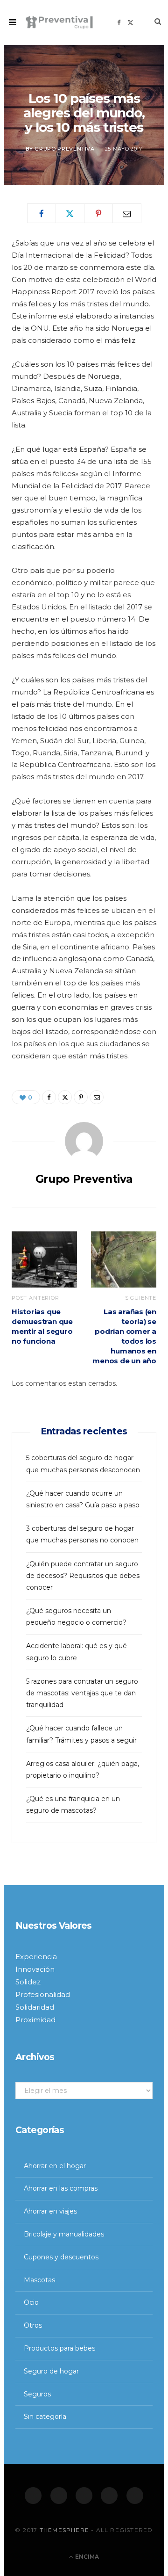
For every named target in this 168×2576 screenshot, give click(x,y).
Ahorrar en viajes (50, 2211)
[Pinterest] (98, 213)
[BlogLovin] (135, 2496)
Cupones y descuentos (61, 2257)
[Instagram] (84, 2496)
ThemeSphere (64, 2530)
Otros (33, 2325)
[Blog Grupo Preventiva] (59, 22)
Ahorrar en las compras (61, 2188)
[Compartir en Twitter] (70, 213)
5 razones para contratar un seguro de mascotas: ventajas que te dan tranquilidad (82, 1693)
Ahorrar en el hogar (55, 2166)
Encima (86, 2557)
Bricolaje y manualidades (64, 2234)
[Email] (127, 213)
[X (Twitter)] (59, 2496)
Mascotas (39, 2280)
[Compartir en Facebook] (42, 213)
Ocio (31, 2302)
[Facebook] (33, 2496)
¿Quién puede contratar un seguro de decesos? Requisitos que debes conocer (83, 1576)
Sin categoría (45, 2417)
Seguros (37, 2394)
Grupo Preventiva (65, 149)
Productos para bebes (59, 2348)
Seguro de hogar (51, 2371)
